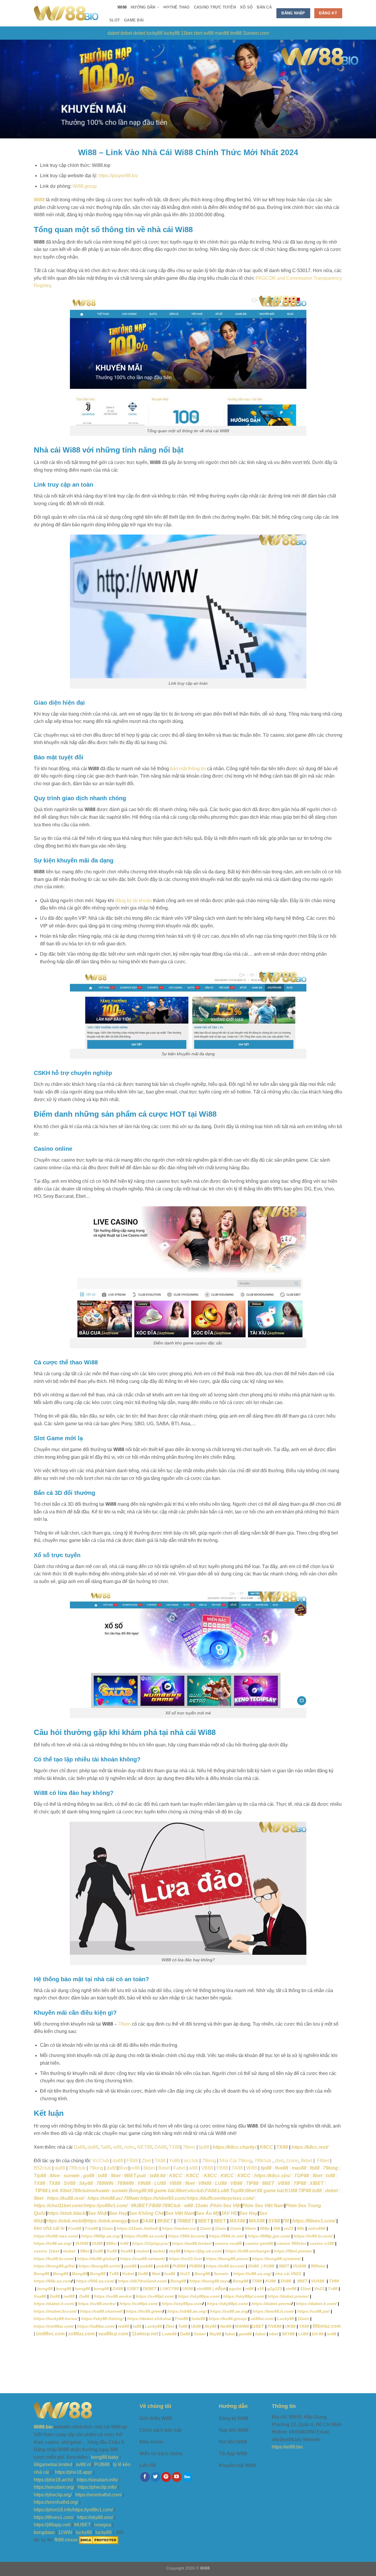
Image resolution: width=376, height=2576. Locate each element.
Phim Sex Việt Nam (263, 2206)
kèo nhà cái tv (49, 2228)
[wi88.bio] (66, 13)
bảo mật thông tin (188, 769)
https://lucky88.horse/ (56, 2319)
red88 (124, 2326)
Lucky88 (286, 2319)
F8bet (322, 2161)
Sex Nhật (98, 2213)
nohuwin (100, 2191)
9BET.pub (135, 2176)
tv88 (124, 2243)
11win (202, 2206)
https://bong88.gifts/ (54, 2266)
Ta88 (183, 2326)
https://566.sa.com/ (95, 2281)
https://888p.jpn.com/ (269, 2236)
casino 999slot (291, 2243)
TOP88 (302, 2176)
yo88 (135, 2168)
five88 (282, 2168)
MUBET (140, 2206)
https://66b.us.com (53, 2281)
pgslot (236, 2289)
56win (251, 2228)
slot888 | (205, 2289)
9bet (116, 2176)
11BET (133, 2289)
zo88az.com (81, 2334)
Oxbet (200, 2334)
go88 (89, 2176)
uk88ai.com (262, 2319)
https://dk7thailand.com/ (142, 2281)
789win (131, 2198)
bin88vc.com (50, 2334)
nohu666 (317, 2228)
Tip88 (40, 2176)
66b (301, 2228)
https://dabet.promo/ (288, 2296)
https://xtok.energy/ (107, 2221)
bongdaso (44, 2532)
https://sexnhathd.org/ (56, 2502)
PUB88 (179, 2266)
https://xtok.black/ (67, 2213)
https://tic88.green (144, 2311)
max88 (299, 2168)
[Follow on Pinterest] (166, 2477)
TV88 (334, 2281)
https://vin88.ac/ (105, 2198)
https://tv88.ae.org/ (53, 2243)
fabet (230, 2334)
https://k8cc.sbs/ (272, 2176)
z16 (261, 2289)
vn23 (289, 2228)
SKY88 (288, 2334)
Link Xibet (60, 2191)
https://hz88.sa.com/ (144, 2236)
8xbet (164, 2168)
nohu (130, 2147)
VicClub (101, 2161)
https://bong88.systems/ (276, 2259)
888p (265, 2228)
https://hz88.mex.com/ (56, 2236)
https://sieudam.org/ (54, 2487)
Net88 (226, 2326)
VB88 (207, 2168)
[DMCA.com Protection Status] (99, 2540)
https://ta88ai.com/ (95, 2326)
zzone (292, 2161)
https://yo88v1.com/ (106, 2206)
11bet (187, 33)
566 (277, 2228)
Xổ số (246, 7)
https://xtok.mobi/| (65, 2221)
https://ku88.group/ (228, 2319)
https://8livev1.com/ (314, 2221)
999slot (318, 2266)
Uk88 (196, 2326)
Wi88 (122, 7)
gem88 (245, 2334)
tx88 (103, 2176)
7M (286, 2221)
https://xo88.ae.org (229, 2311)
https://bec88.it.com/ (273, 2311)
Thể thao (177, 7)
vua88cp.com (113, 2334)
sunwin (72, 2176)
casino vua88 (228, 2243)
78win (124, 2024)
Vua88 (127, 2251)
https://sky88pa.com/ (199, 2296)
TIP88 (252, 2183)
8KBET (164, 2221)
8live (123, 2168)
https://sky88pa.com (182, 2304)
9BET (268, 2183)
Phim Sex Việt (226, 2206)
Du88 (98, 2251)
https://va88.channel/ (101, 2311)
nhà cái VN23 (289, 2274)
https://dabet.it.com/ (54, 2304)
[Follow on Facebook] (145, 2477)
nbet (274, 2334)
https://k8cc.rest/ (310, 2147)
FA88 (211, 2191)
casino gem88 (259, 2243)
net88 (70, 2296)
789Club (171, 2206)
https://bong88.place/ (227, 2259)
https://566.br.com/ (187, 2236)
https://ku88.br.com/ (54, 2259)
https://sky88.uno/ (95, 2517)
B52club (42, 2168)
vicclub (191, 2161)
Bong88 (138, 2191)
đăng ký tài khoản (134, 901)
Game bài (134, 20)
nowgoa (103, 2525)
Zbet (146, 2161)
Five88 (75, 2228)
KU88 (291, 2191)
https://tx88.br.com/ (225, 2266)
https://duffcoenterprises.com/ (220, 2198)
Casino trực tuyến (215, 7)
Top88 (237, 2191)
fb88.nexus (66, 2540)
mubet (70, 2251)
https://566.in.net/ (226, 2236)
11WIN (65, 2532)
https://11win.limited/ (137, 2228)
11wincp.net (145, 2334)
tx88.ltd (158, 2176)
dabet (113, 33)
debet (126, 33)
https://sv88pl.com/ (155, 2296)
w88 (193, 2168)
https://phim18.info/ (53, 2510)
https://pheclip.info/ (97, 2487)
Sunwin (222, 2274)
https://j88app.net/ (52, 2525)
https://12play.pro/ (150, 2243)
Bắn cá (264, 7)
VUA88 (82, 2243)
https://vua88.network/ (143, 2259)
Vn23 (185, 2274)
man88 (222, 33)
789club (263, 2161)
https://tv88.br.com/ (313, 2236)
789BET (185, 2221)
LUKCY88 (169, 2289)
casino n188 (322, 2243)
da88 (93, 2147)
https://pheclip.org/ (53, 2495)
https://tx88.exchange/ (248, 2251)
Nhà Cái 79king (236, 2161)
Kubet (128, 2274)
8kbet (307, 2161)
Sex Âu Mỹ (208, 2213)
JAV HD (229, 2213)
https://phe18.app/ (73, 2472)
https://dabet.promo (271, 2304)
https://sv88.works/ (113, 2296)
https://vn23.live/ (185, 2259)
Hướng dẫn (143, 7)
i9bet (181, 2191)
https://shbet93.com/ (163, 2198)
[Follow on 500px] (187, 2477)
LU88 (160, 2183)
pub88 (130, 2266)
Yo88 (175, 2161)
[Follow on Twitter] (156, 2477)
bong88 (45, 2289)
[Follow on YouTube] (177, 2477)
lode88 (198, 2319)
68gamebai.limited (53, 2464)
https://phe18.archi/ (53, 2480)
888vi (111, 2243)
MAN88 (242, 2326)
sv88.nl (83, 2464)
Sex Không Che (146, 2213)
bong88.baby (105, 2457)
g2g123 (275, 2289)
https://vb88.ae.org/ (187, 2311)
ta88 (137, 2326)
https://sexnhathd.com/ (98, 2495)
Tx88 (114, 2274)
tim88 (236, 33)
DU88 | (256, 2266)
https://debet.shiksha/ (149, 2319)
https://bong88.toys (209, 2281)
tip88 (266, 2168)
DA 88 (318, 2334)
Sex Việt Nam (180, 2213)
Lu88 (223, 2191)
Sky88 (86, 2183)
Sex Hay (118, 2213)
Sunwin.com (256, 33)
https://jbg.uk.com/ (203, 2251)
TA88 (160, 2161)
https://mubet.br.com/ (55, 2311)
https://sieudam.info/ (97, 2480)
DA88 (161, 2147)
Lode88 (169, 2334)
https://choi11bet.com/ (58, 2206)
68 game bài (161, 2191)
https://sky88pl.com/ (244, 2296)
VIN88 (144, 2183)
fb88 (315, 2168)
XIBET (317, 2183)
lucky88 (154, 33)
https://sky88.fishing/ (102, 2319)
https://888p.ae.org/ (101, 2236)
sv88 (209, 33)
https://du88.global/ (97, 2259)
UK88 (188, 2289)
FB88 (132, 2161)
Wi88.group (85, 186)
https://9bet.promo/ (293, 2251)
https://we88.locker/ (192, 2243)
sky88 (174, 2251)
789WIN (105, 2183)
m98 (250, 2289)
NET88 (145, 2147)
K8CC (266, 2147)
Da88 (79, 2147)
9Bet (85, 2251)
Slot (115, 20)
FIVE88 (275, 2326)
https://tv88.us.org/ (252, 2274)
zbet (198, 33)
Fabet (179, 2168)
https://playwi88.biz (118, 176)
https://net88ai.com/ (54, 2326)
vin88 (291, 2289)
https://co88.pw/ (313, 2311)
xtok (134, 2221)
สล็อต (220, 2289)
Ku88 (112, 2251)
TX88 (175, 2147)
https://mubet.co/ (179, 2228)
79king (209, 2161)
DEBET (150, 2289)
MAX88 (237, 2221)
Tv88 (333, 2289)
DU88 (97, 2243)
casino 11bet (47, 2251)
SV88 (70, 2183)
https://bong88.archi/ (99, 2266)
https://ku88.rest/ (66, 2198)
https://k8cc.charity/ (234, 2147)
